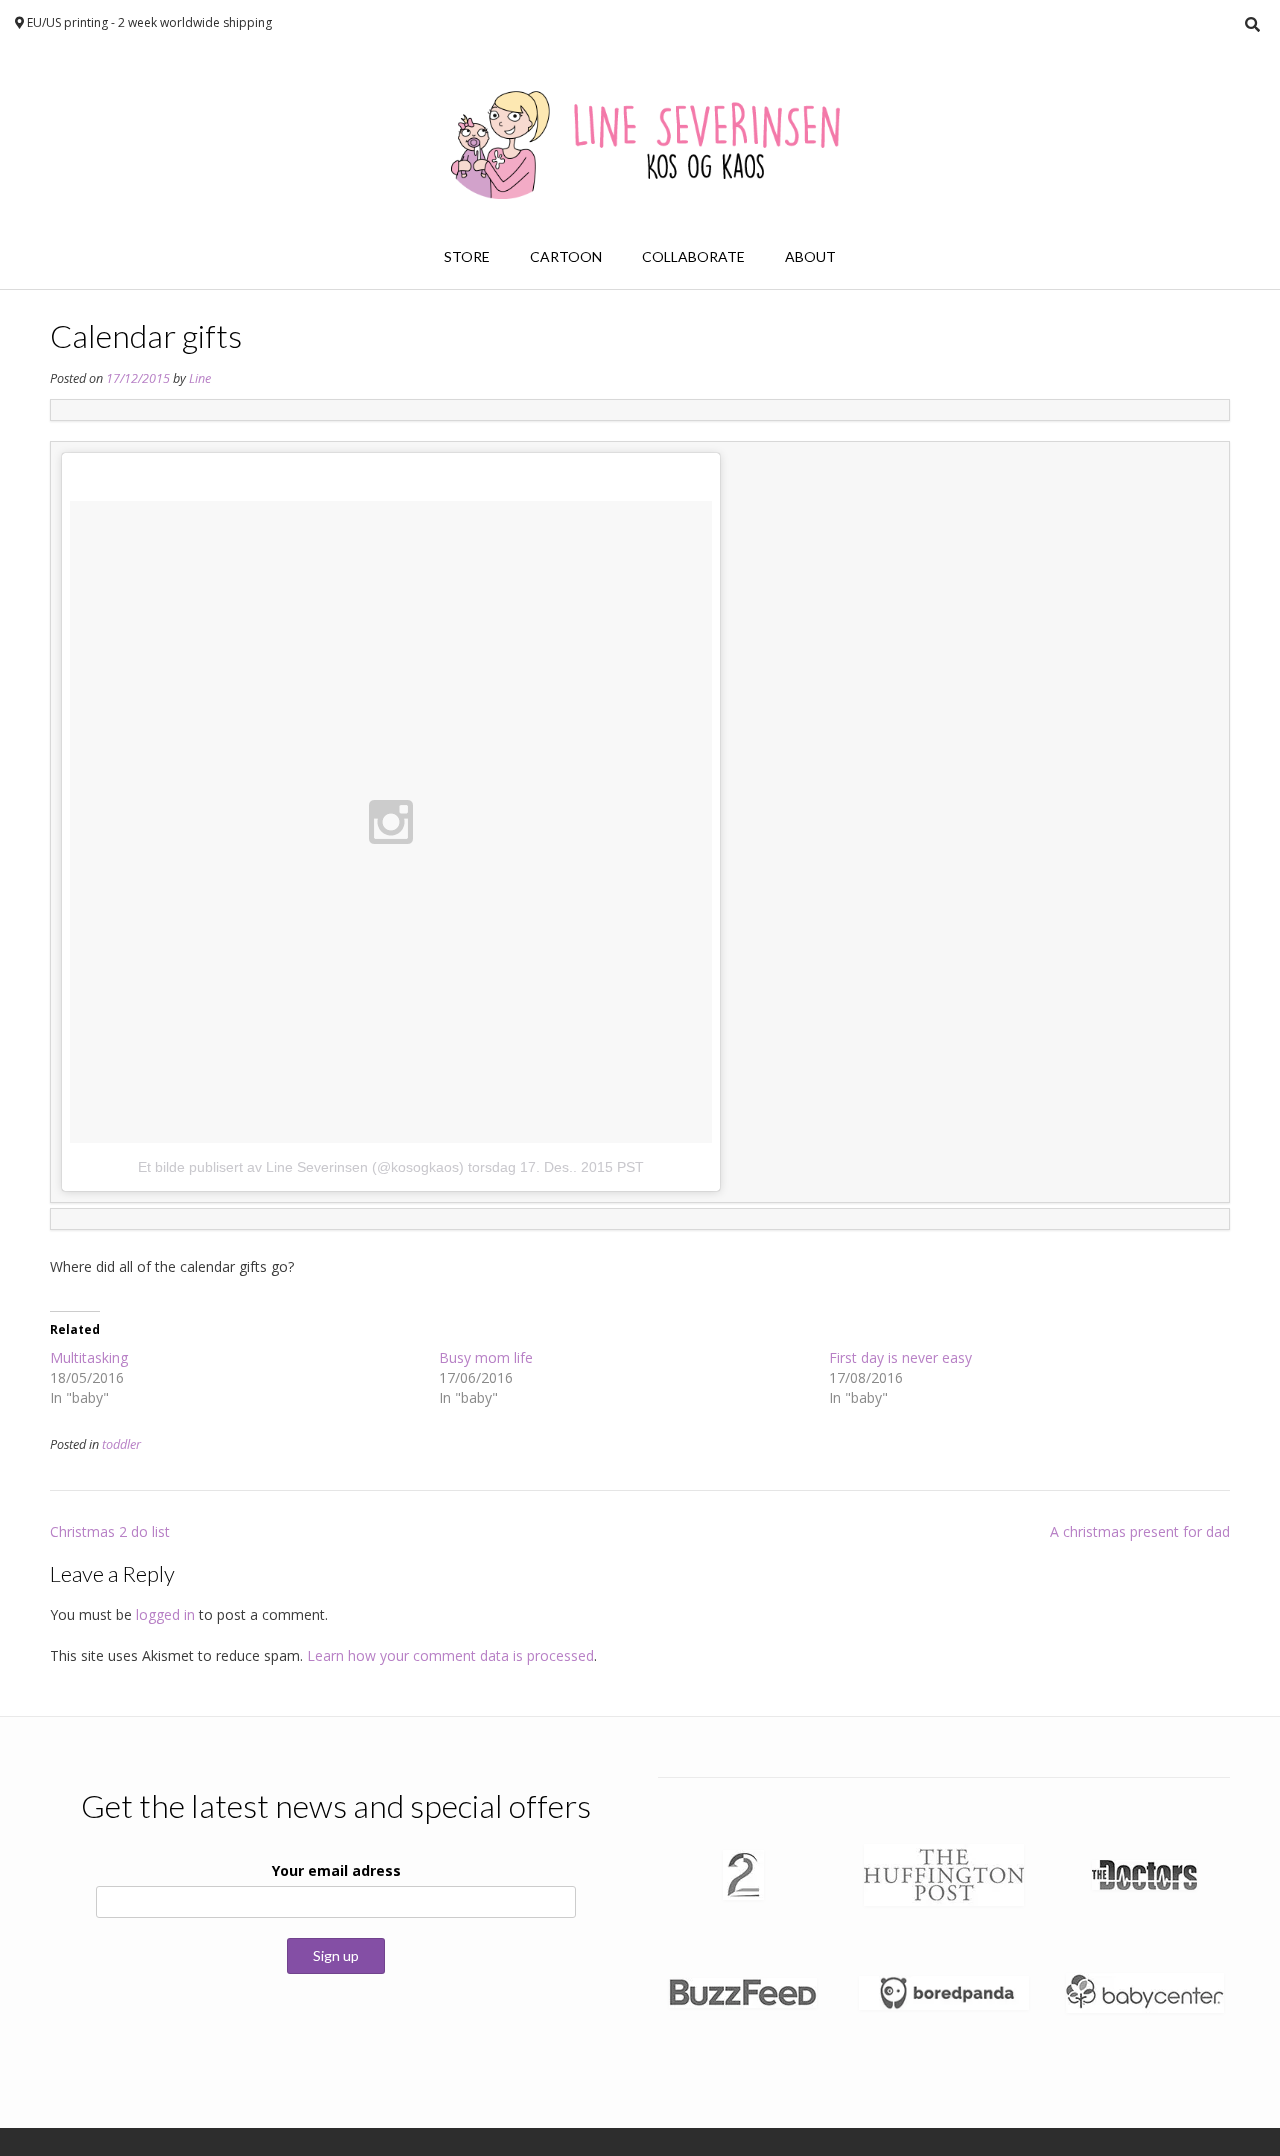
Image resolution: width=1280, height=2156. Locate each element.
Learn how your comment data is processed (450, 1655)
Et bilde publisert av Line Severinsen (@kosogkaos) (301, 1167)
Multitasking (89, 1357)
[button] (743, 1875)
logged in (165, 1614)
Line (200, 378)
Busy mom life (486, 1357)
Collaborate (693, 256)
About (810, 256)
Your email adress (336, 1870)
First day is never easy (900, 1357)
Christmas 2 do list (110, 1531)
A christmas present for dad (1140, 1531)
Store (467, 256)
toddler (121, 1444)
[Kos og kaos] (640, 137)
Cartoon (566, 256)
